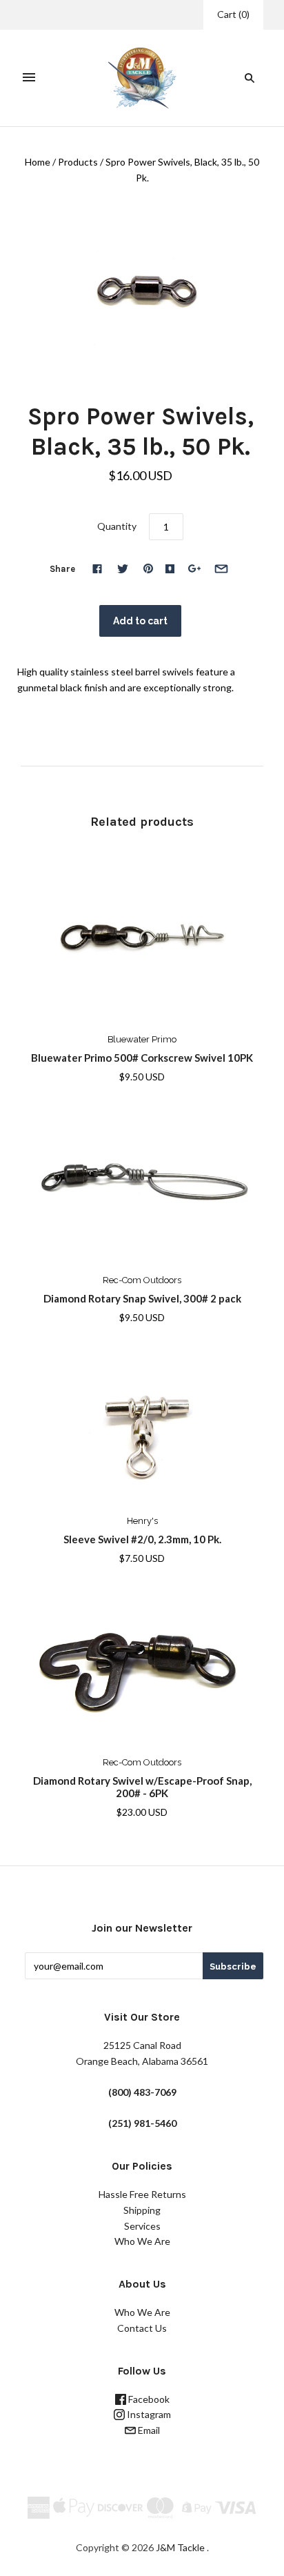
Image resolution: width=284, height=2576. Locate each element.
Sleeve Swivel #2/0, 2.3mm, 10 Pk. (142, 1539)
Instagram (148, 2414)
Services (142, 2226)
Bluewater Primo (142, 1039)
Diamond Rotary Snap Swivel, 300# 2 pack (142, 1298)
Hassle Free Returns (142, 2194)
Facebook (148, 2399)
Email (148, 2430)
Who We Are (142, 2241)
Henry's (142, 1521)
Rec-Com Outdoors (142, 1280)
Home (38, 162)
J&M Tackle (180, 2547)
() (233, 14)
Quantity (117, 526)
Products (78, 162)
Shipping (142, 2210)
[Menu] (29, 78)
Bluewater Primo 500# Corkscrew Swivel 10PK (142, 1058)
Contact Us (142, 2328)
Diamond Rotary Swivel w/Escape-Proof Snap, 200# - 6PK (142, 1787)
